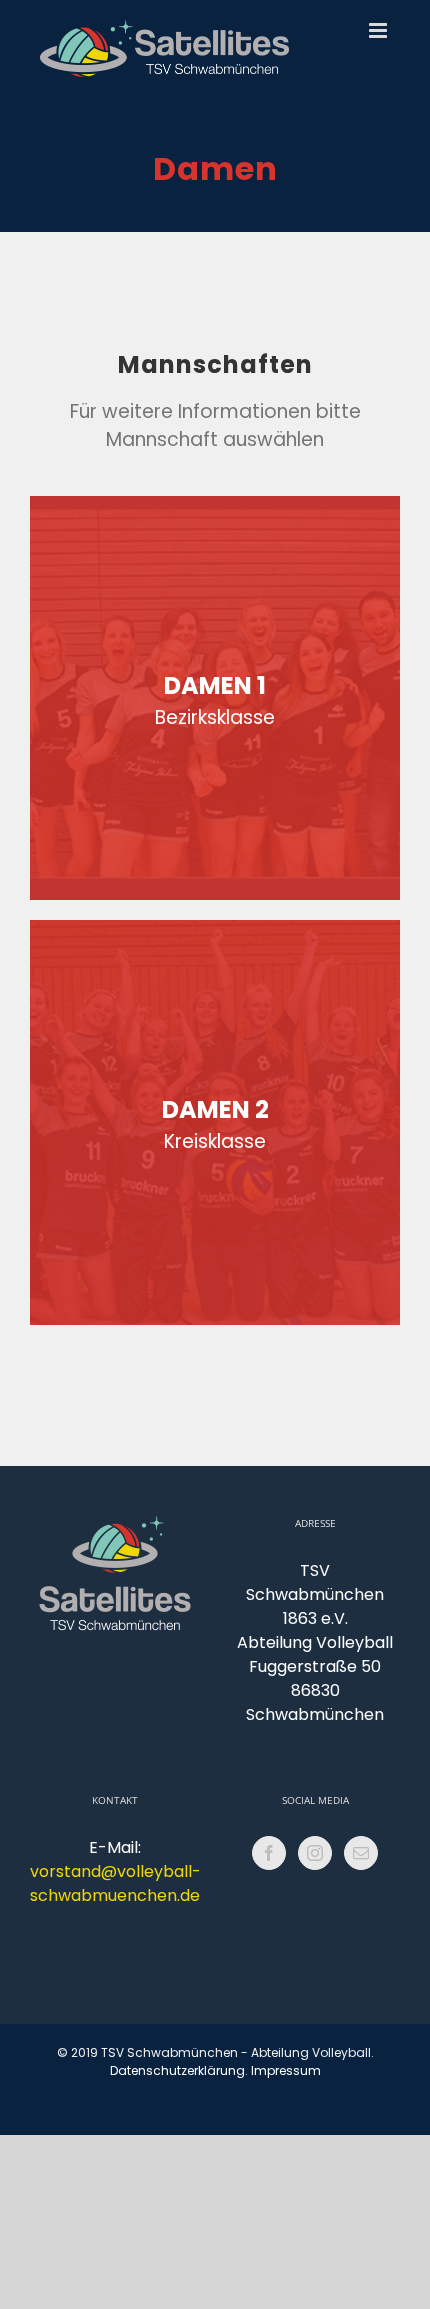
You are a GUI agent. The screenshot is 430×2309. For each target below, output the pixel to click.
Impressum (286, 2070)
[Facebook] (269, 1853)
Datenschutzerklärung (177, 2070)
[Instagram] (315, 1853)
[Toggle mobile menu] (379, 30)
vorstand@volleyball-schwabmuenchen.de (115, 1883)
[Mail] (361, 1853)
